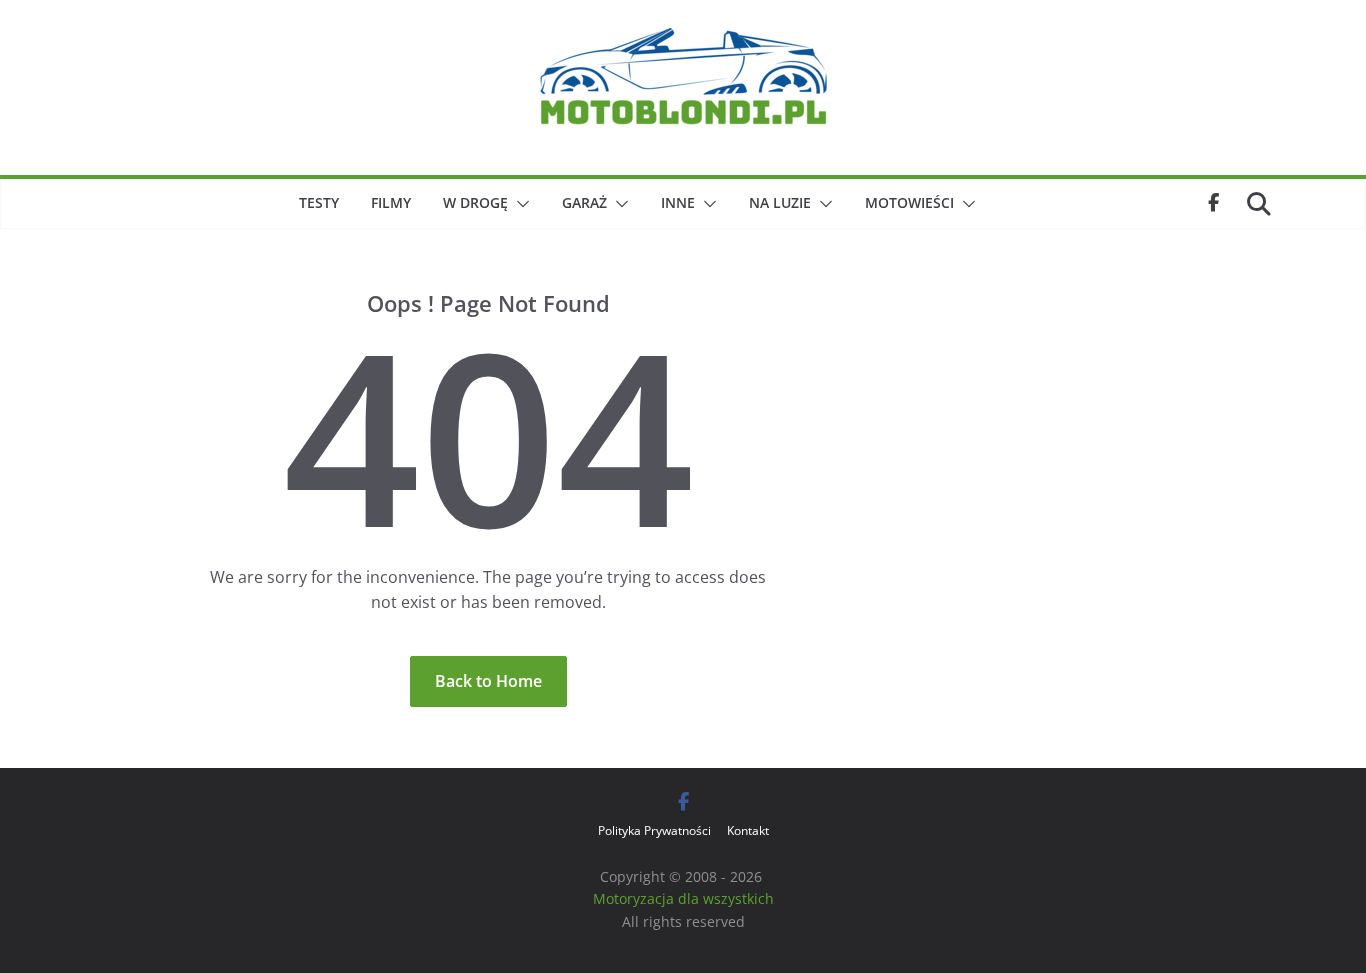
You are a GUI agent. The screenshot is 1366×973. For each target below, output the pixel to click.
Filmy (391, 202)
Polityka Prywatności (654, 830)
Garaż (584, 202)
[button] (519, 204)
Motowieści (909, 202)
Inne (678, 202)
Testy (319, 202)
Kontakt (748, 830)
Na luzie (780, 202)
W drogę (475, 202)
